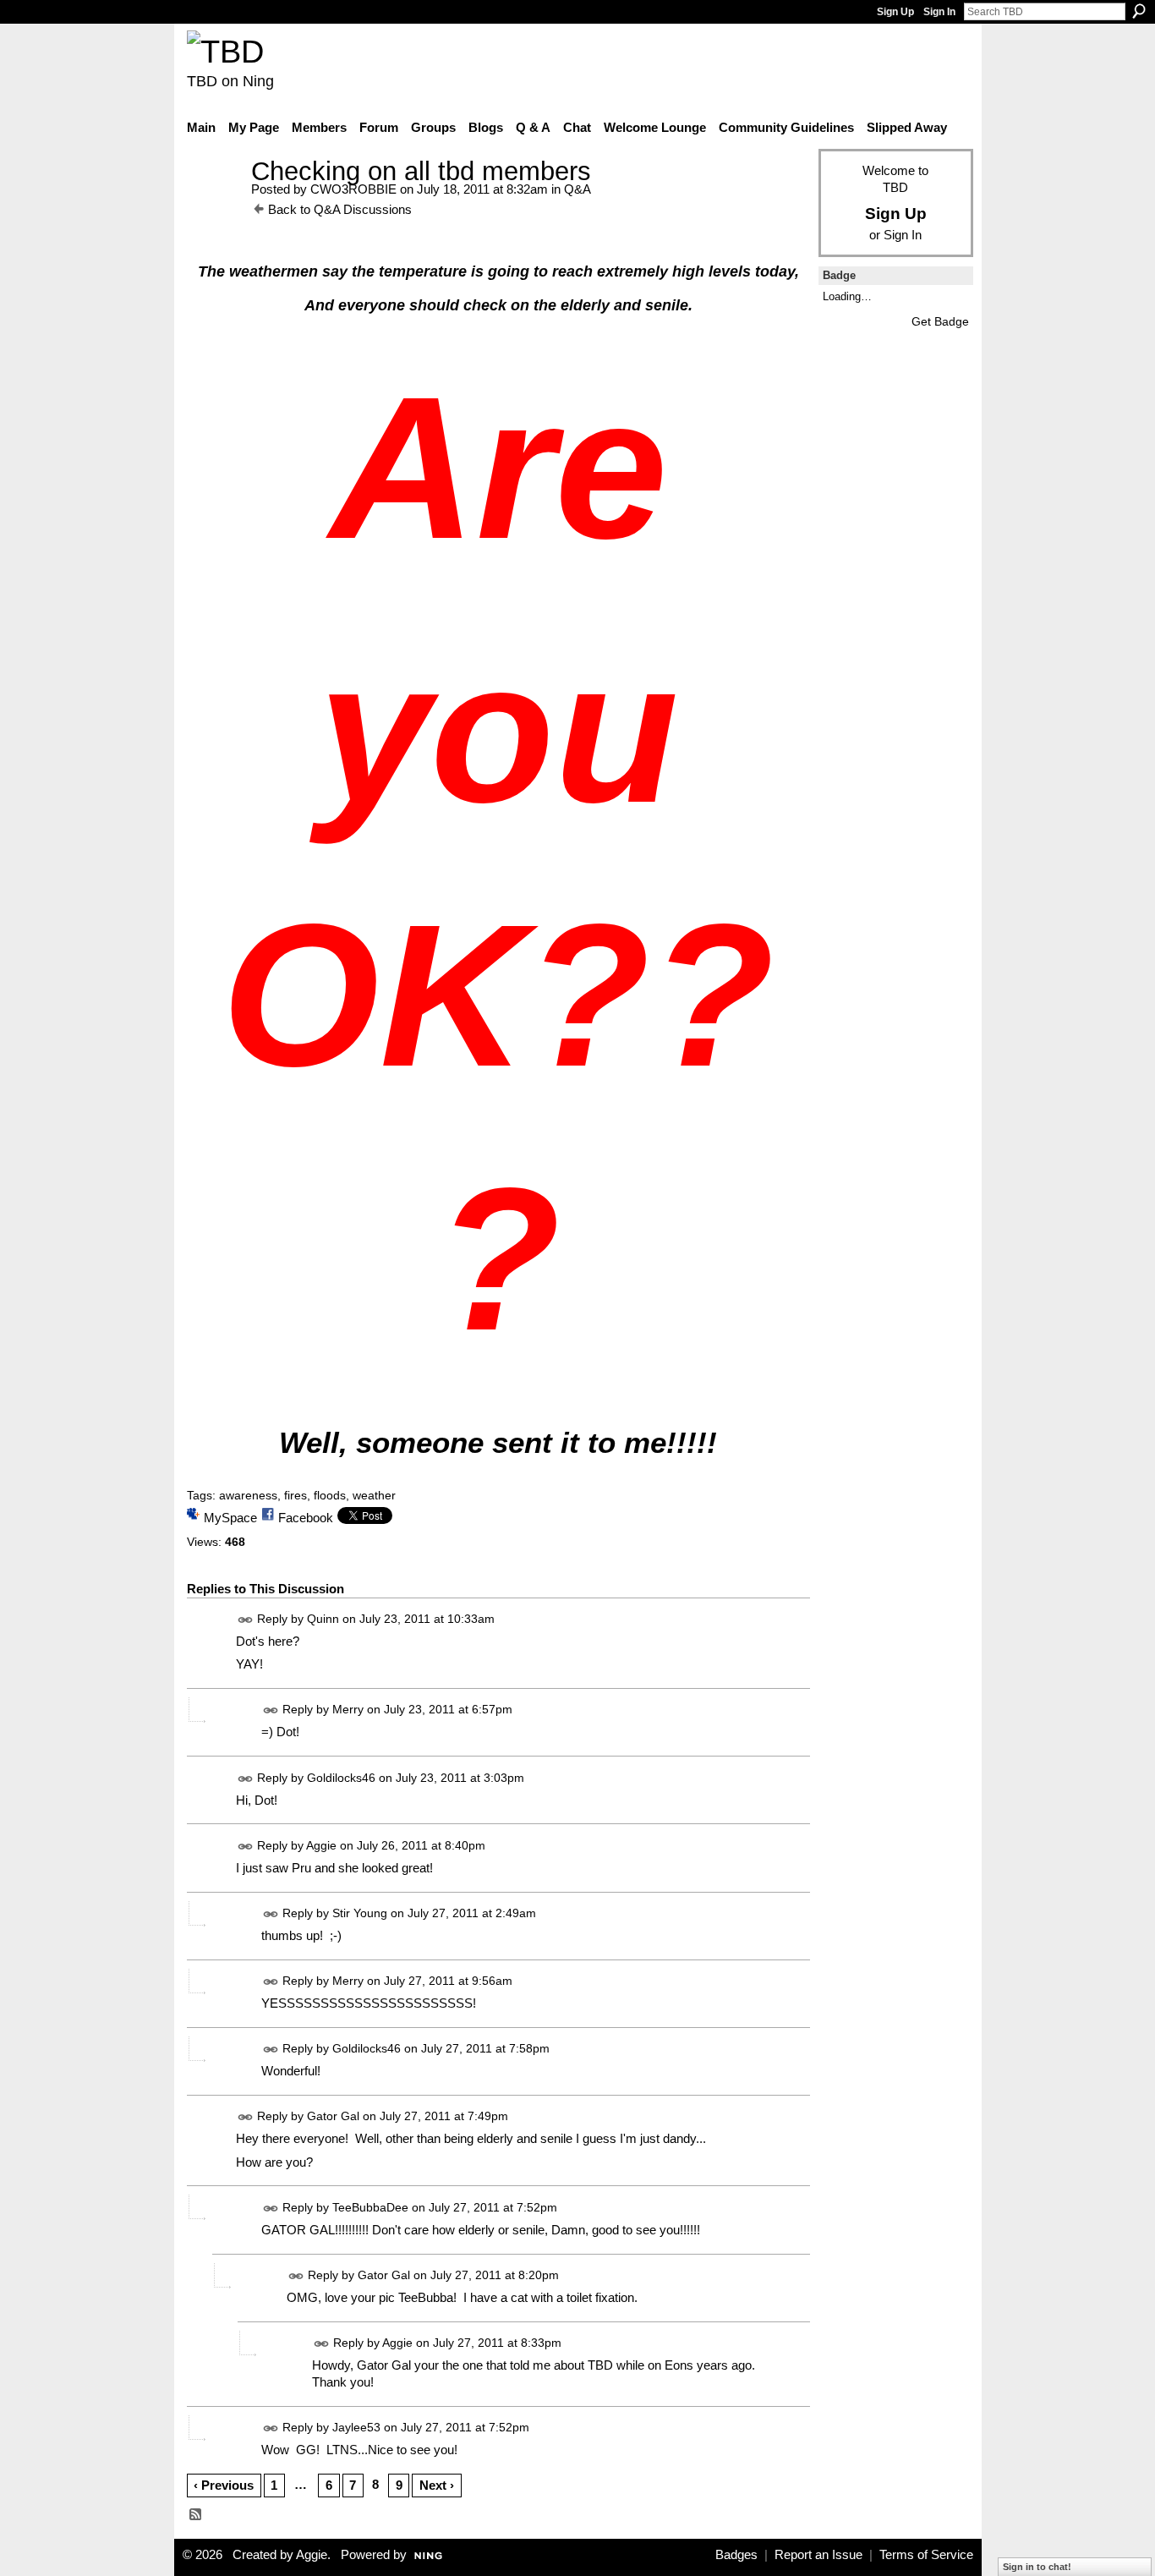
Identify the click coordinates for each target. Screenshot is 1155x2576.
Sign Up (895, 12)
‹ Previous (224, 2485)
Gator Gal (333, 2116)
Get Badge (940, 321)
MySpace (230, 1518)
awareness (248, 1495)
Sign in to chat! (1037, 2567)
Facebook (306, 1518)
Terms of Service (926, 2555)
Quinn (323, 1619)
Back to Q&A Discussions (340, 209)
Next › (437, 2485)
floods (330, 1495)
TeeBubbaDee (370, 2207)
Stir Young (360, 1913)
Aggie (321, 1845)
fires (296, 1495)
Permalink (246, 1620)
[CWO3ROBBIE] (214, 203)
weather (374, 1495)
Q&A (577, 189)
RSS (196, 2515)
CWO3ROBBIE (353, 189)
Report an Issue (818, 2555)
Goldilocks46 (341, 1778)
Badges (736, 2555)
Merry (348, 1710)
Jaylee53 (356, 2427)
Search (1139, 11)
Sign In (939, 12)
